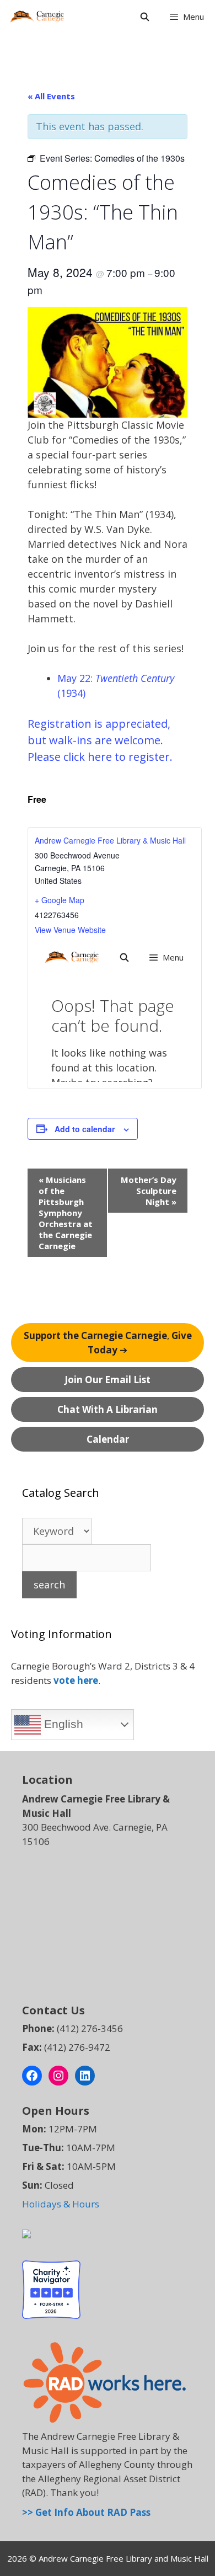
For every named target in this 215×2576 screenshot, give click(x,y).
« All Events (51, 96)
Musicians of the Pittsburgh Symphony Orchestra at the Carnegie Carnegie (66, 1213)
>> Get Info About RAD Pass (86, 2512)
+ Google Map (60, 900)
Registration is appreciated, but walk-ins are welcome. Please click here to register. (100, 740)
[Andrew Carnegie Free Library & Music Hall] (37, 17)
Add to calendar (85, 1129)
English (62, 1724)
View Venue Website (70, 930)
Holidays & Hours (61, 2204)
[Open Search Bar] (144, 17)
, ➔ (108, 1343)
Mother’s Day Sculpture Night (149, 1191)
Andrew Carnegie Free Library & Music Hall (110, 840)
